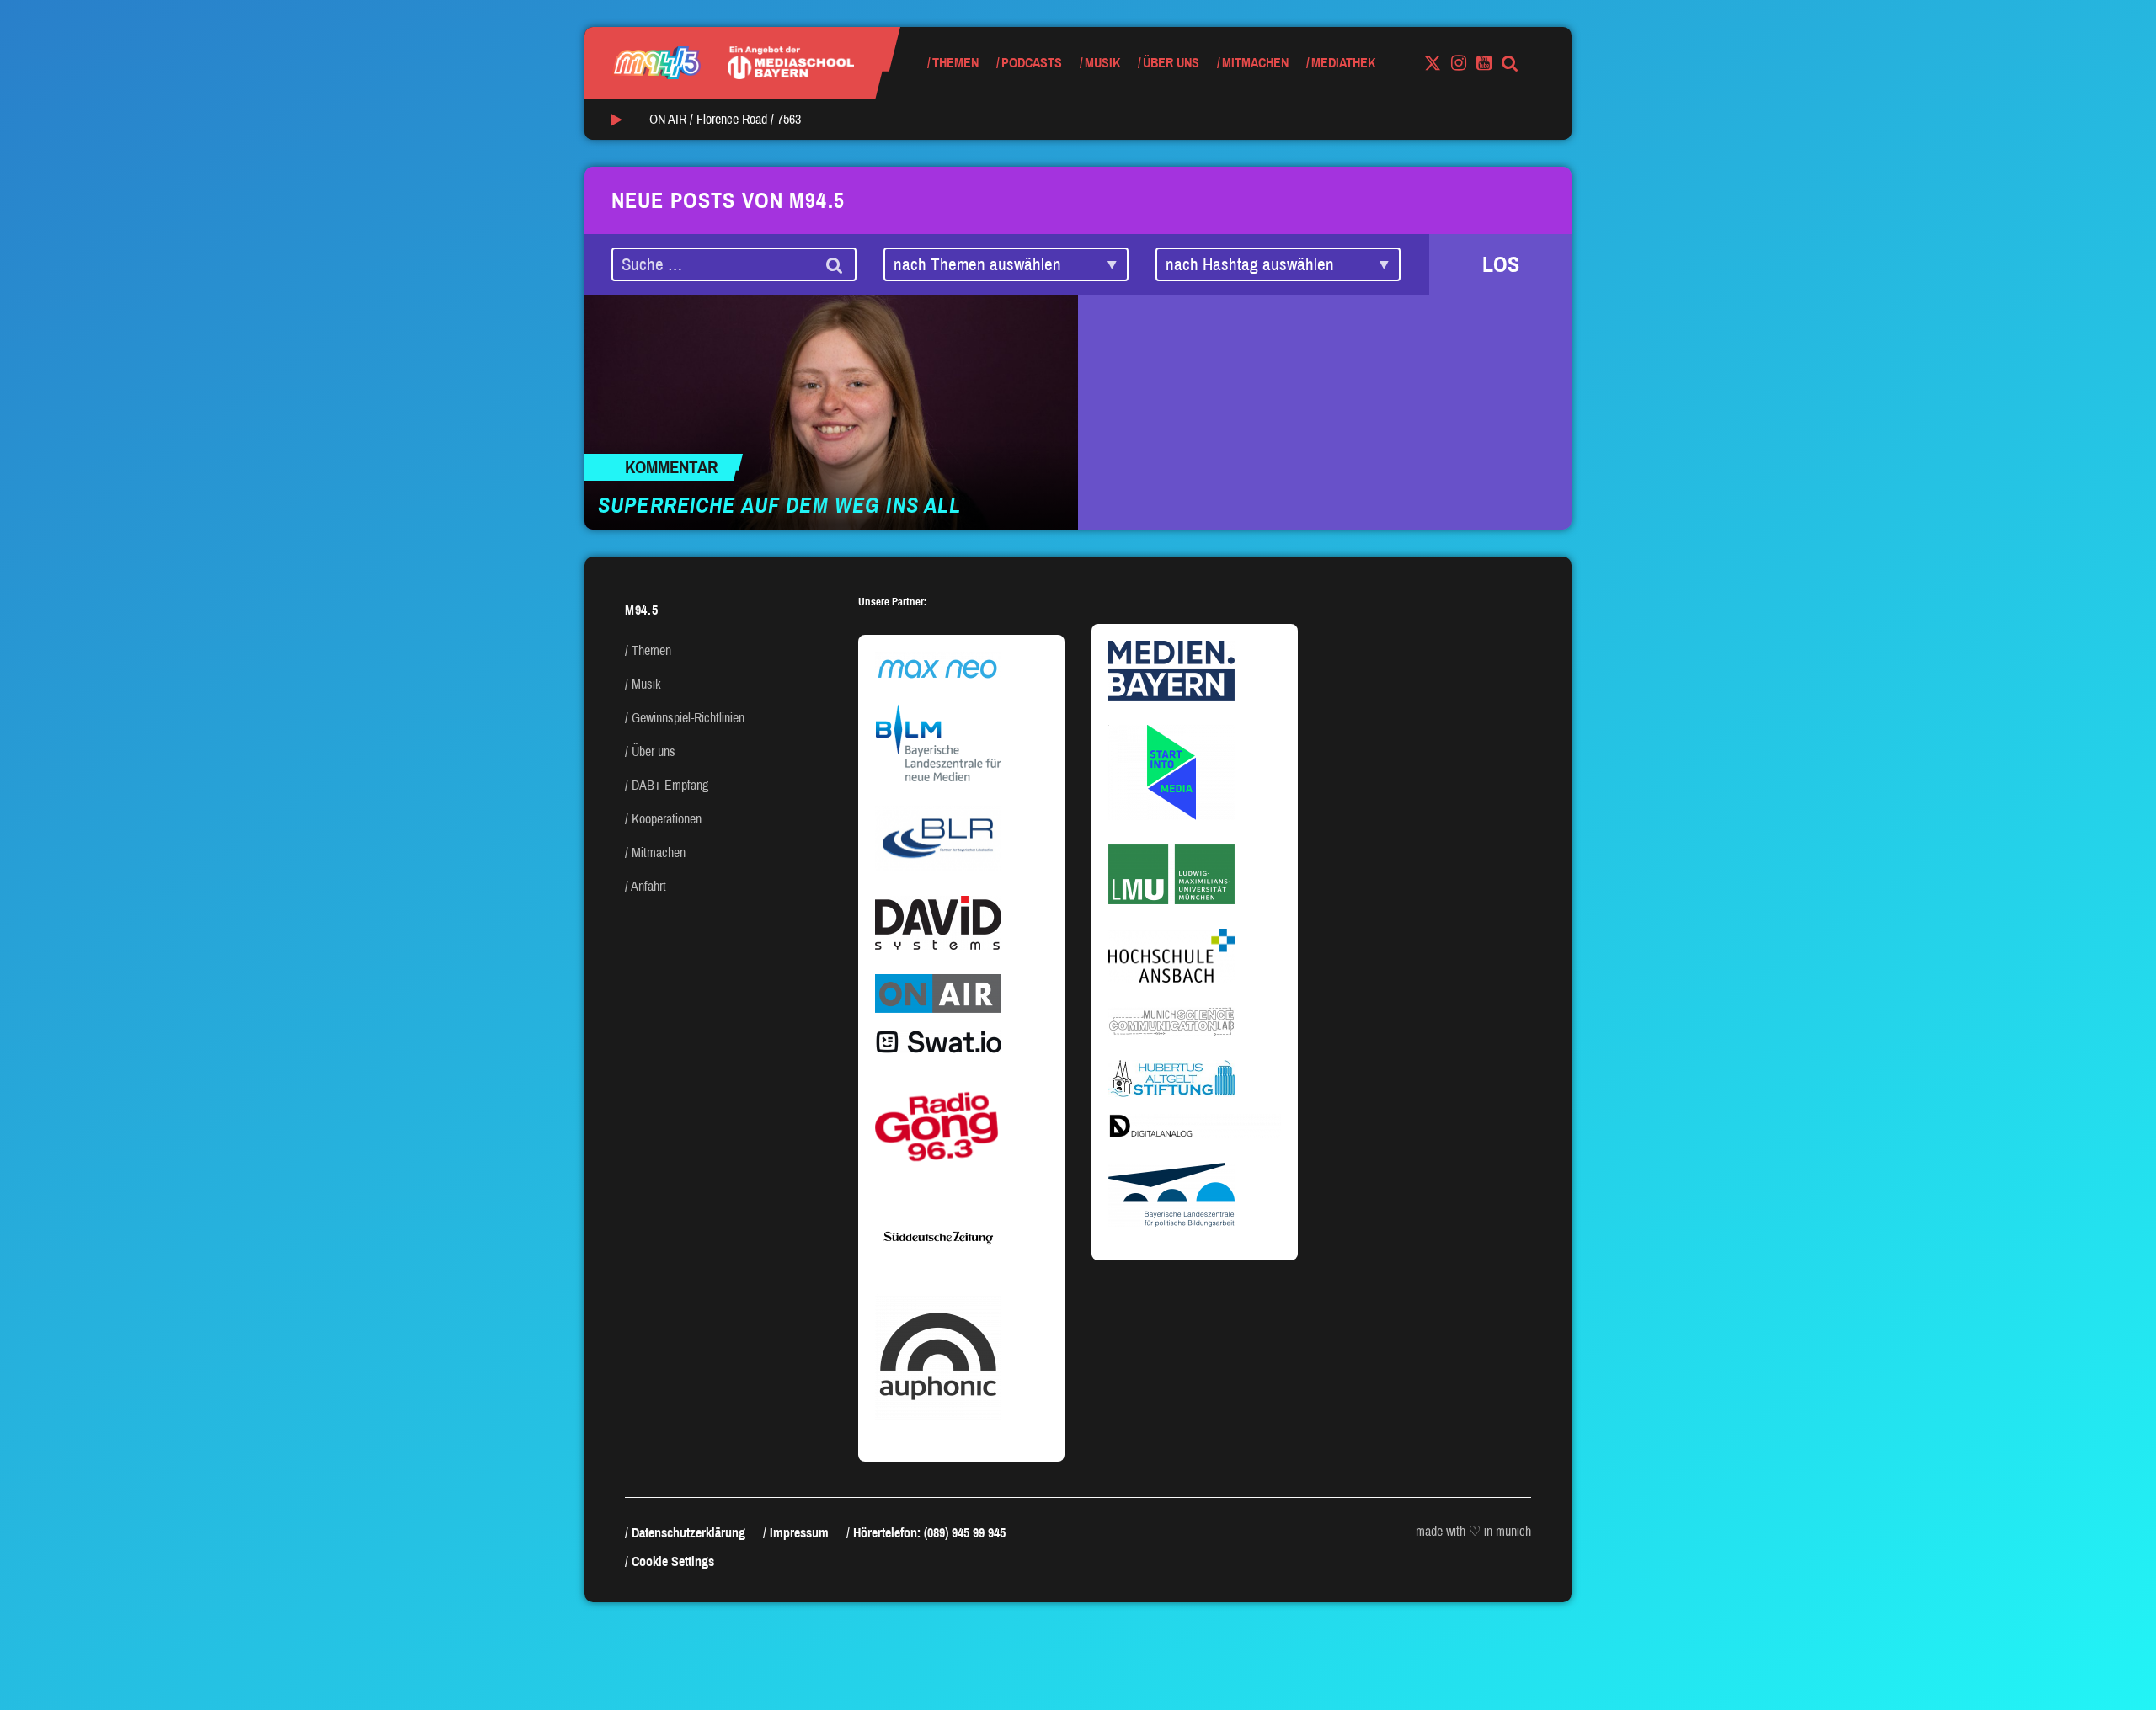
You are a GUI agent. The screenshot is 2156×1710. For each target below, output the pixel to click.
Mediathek (1343, 63)
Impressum (799, 1533)
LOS (1501, 264)
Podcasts (1032, 63)
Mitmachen (1255, 63)
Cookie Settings (673, 1561)
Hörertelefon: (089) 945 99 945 (929, 1533)
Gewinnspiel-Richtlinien (688, 718)
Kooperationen (667, 819)
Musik (1102, 63)
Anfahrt (648, 886)
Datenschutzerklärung (688, 1533)
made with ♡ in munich (1473, 1531)
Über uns (1171, 63)
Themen (955, 63)
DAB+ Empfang (670, 785)
